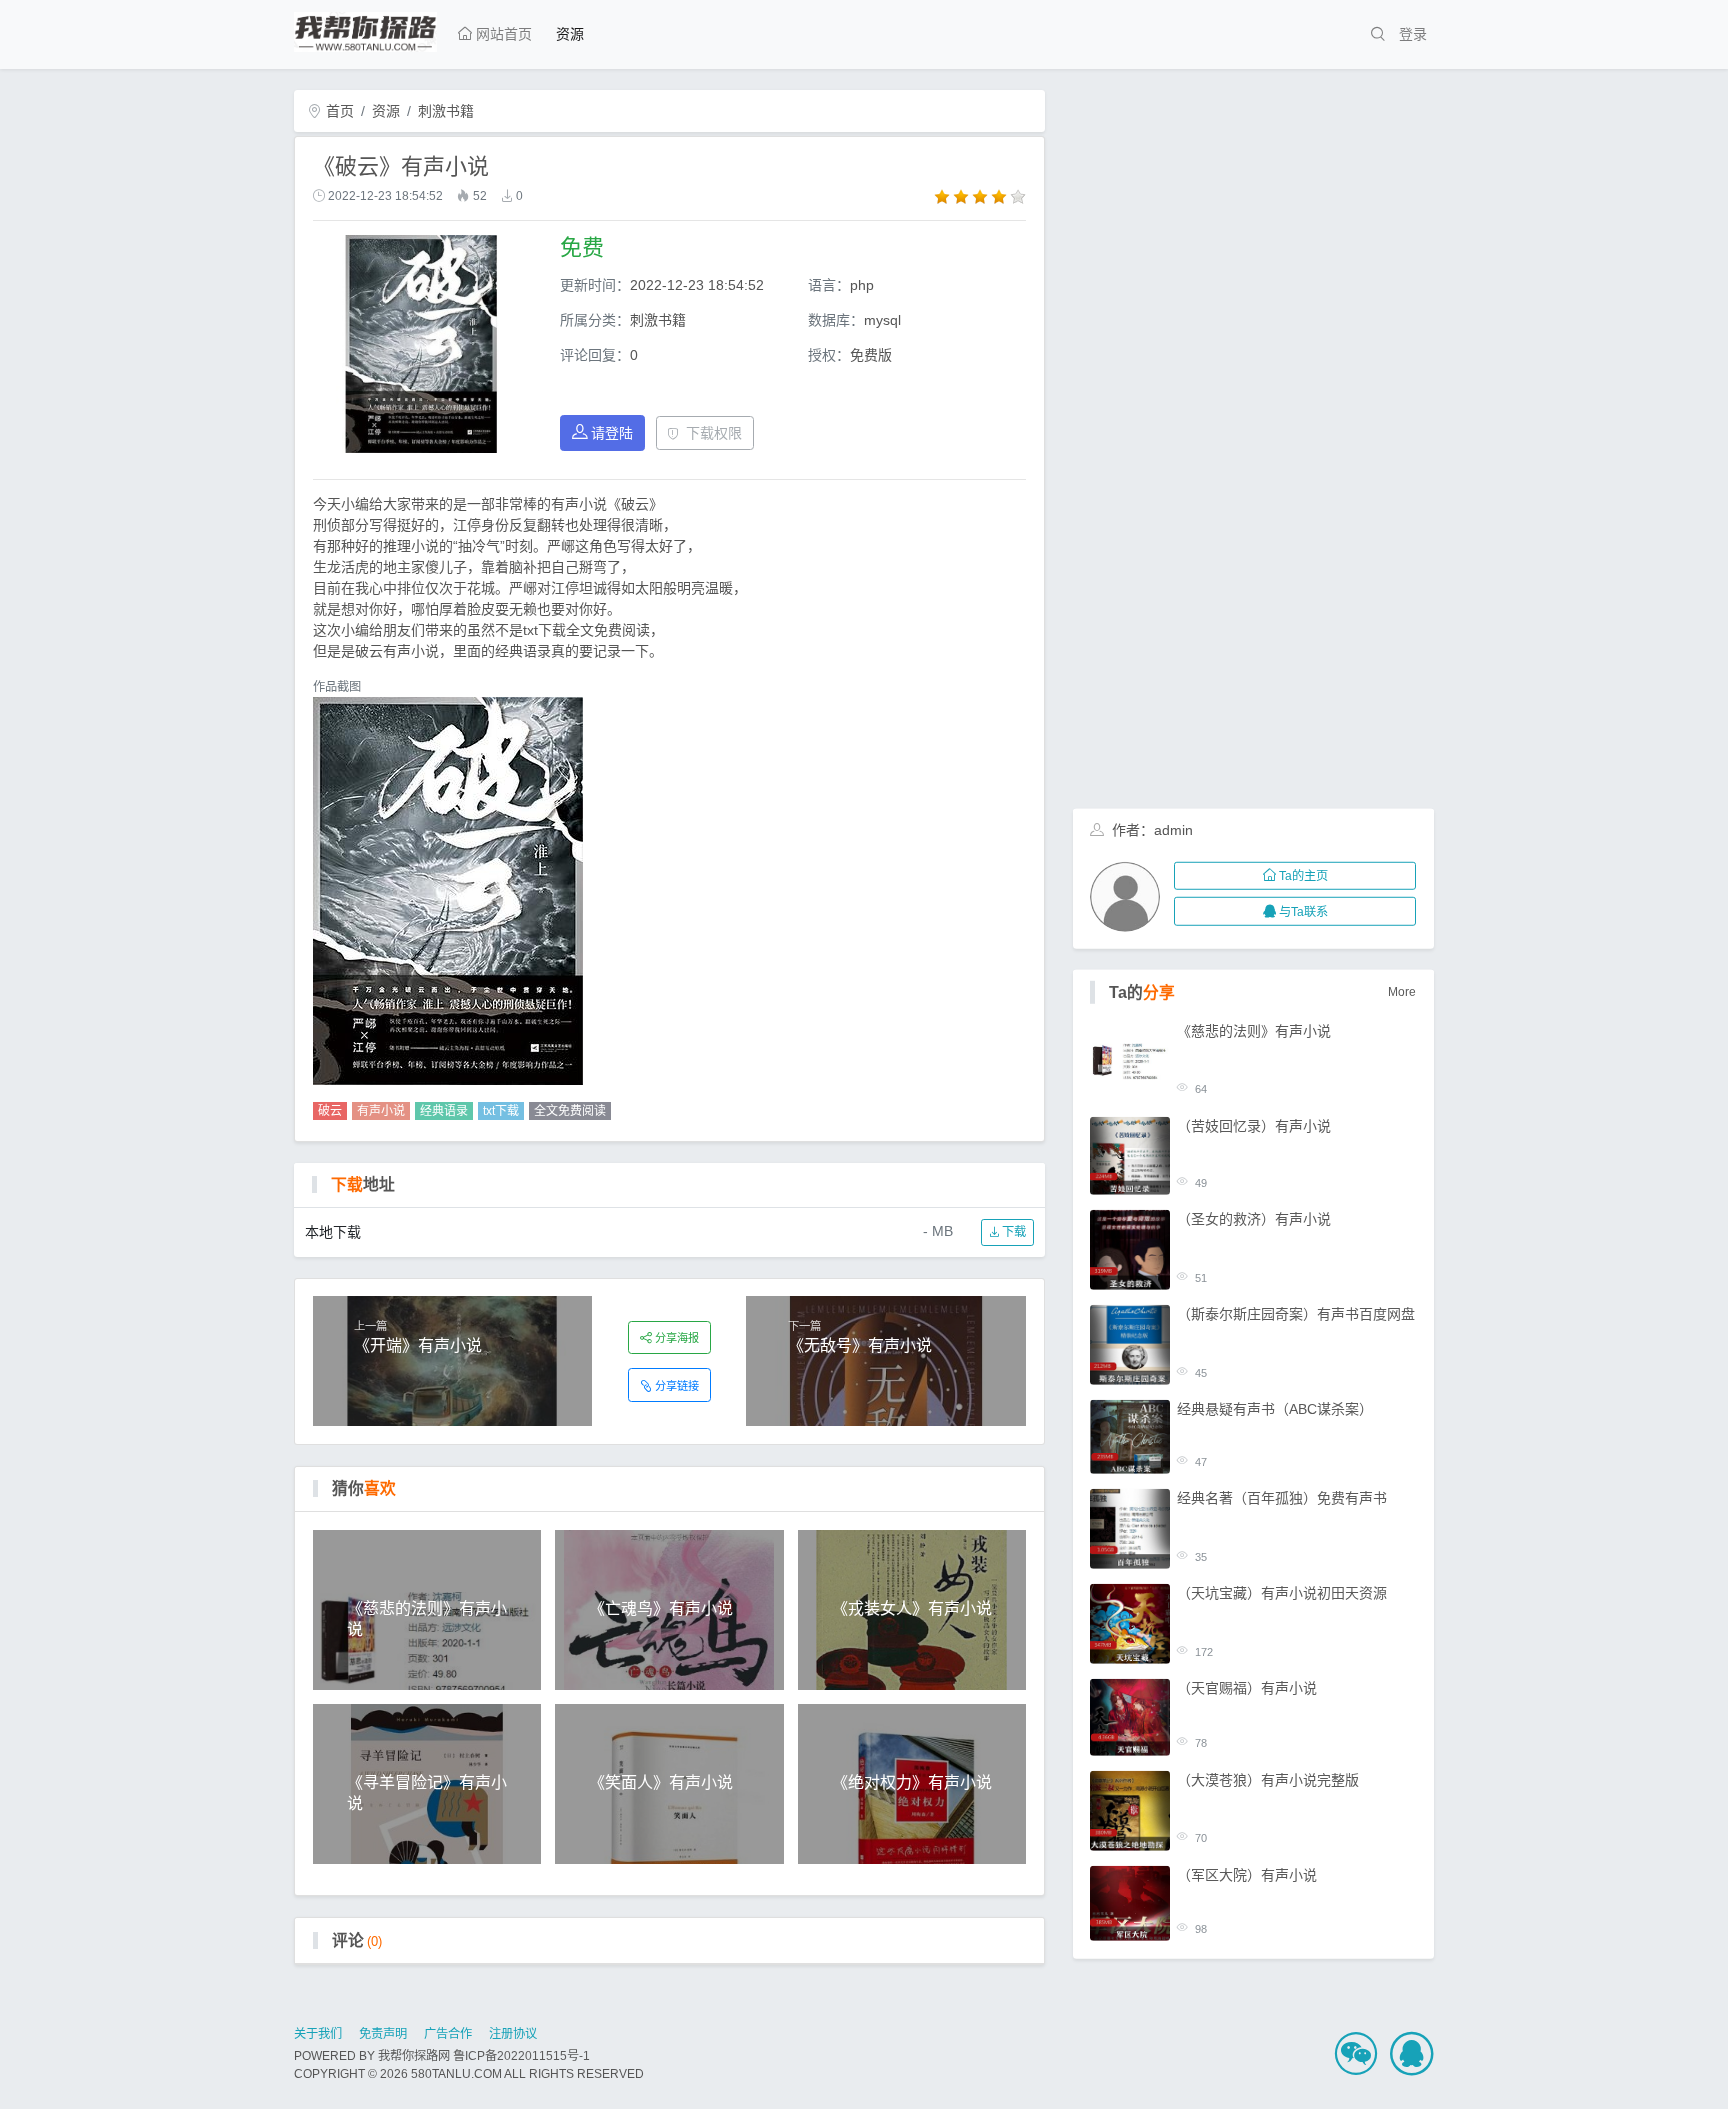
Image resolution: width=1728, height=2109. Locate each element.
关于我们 (318, 2034)
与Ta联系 (1303, 911)
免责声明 (383, 2034)
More (1402, 992)
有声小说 (381, 1111)
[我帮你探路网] (365, 29)
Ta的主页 (1303, 876)
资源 (570, 34)
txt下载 (501, 1111)
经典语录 (444, 1111)
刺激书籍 (446, 111)
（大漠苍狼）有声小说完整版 (1268, 1780)
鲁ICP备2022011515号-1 (521, 2056)
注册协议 (513, 2034)
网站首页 (502, 34)
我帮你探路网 (414, 2056)
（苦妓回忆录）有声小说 (1254, 1125)
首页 (338, 111)
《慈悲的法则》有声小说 (1254, 1030)
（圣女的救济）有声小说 (1254, 1219)
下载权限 (714, 433)
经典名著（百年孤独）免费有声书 (1282, 1498)
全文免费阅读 (570, 1111)
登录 (1413, 34)
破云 (330, 1111)
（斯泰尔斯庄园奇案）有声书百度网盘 (1296, 1314)
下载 (1012, 1232)
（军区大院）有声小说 (1247, 1875)
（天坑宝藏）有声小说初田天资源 (1282, 1593)
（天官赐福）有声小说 (1247, 1688)
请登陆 (612, 433)
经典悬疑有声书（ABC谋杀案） (1275, 1409)
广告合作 (448, 2034)
